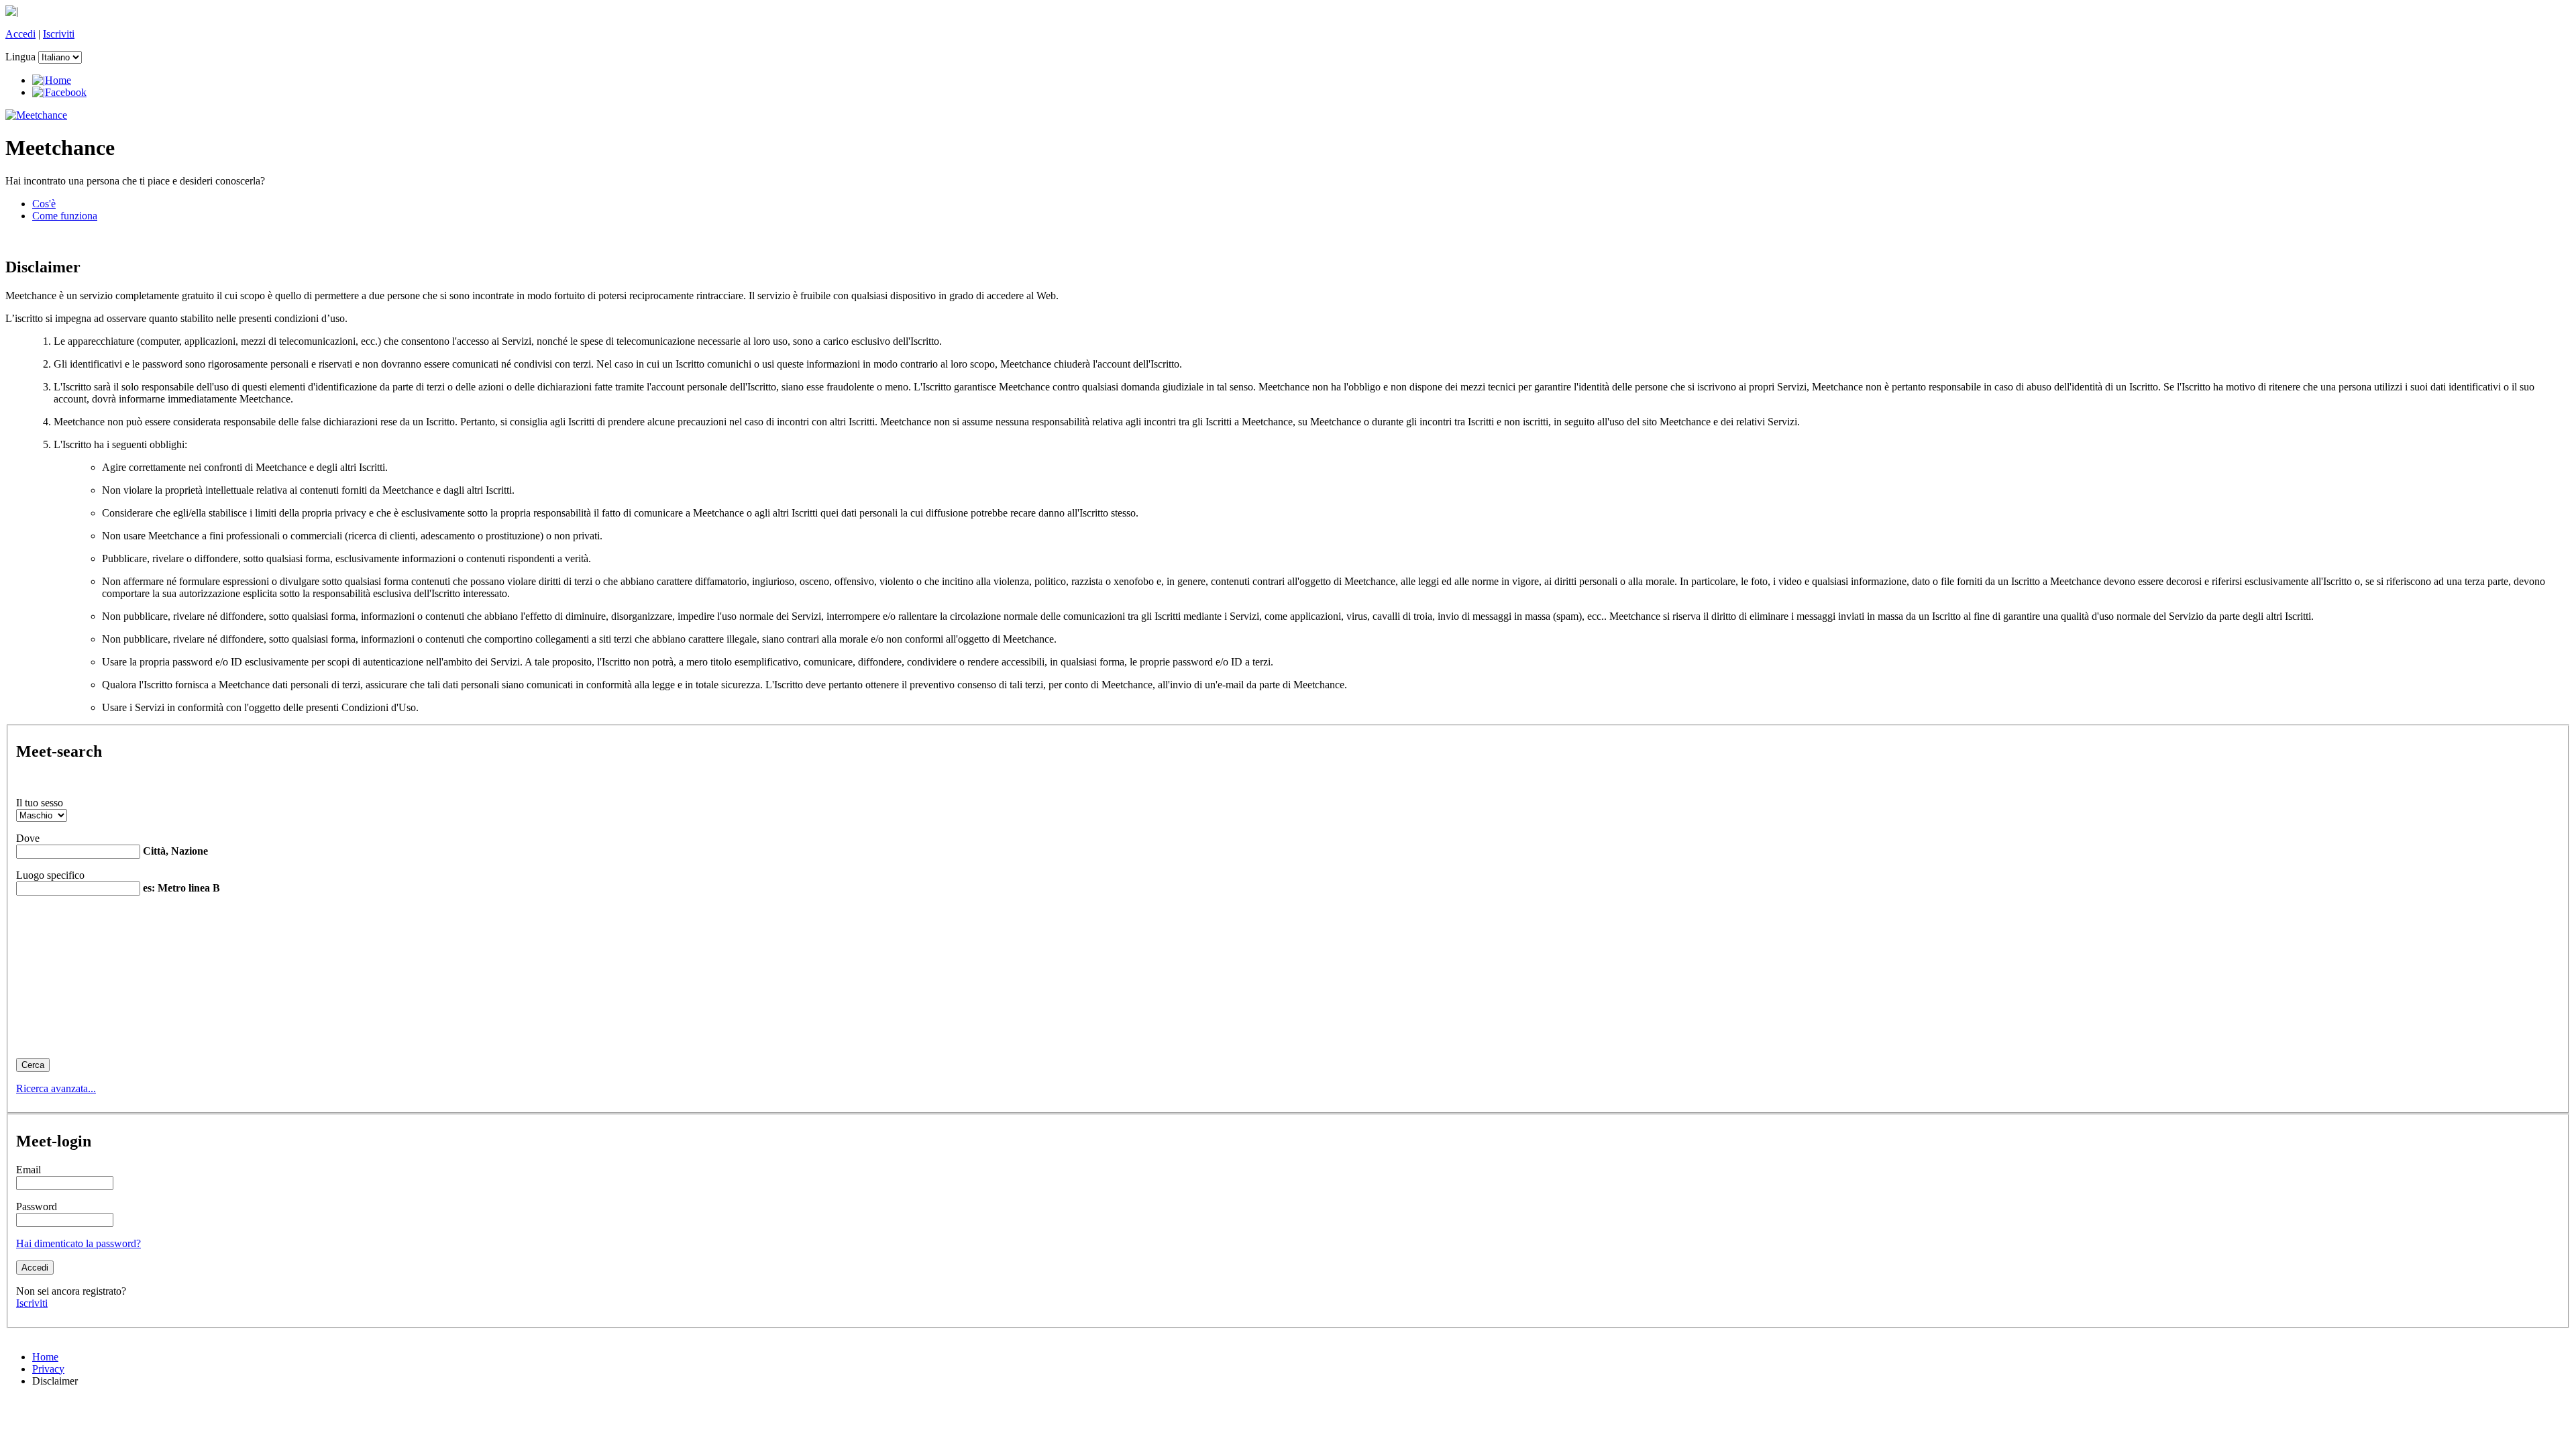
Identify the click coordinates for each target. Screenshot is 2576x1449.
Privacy (48, 1369)
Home (45, 1357)
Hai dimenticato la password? (78, 1243)
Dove (28, 838)
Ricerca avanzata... (56, 1088)
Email (29, 1170)
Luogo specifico (50, 875)
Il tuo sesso (40, 803)
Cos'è (44, 204)
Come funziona (65, 216)
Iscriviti (59, 34)
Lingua (20, 57)
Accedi (20, 34)
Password (37, 1206)
